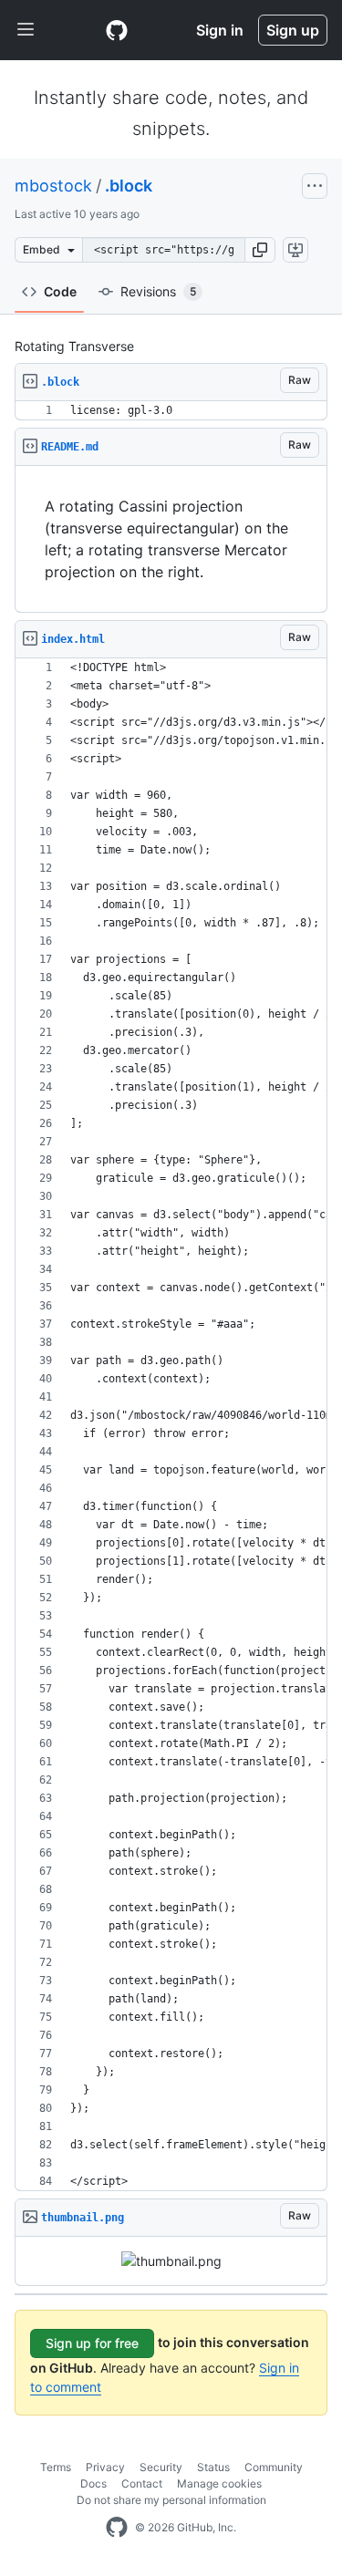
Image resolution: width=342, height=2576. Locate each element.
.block (129, 186)
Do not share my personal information (171, 2500)
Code (60, 291)
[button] (260, 250)
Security (161, 2467)
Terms (56, 2467)
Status (213, 2467)
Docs (93, 2483)
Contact (142, 2483)
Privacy (105, 2467)
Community (274, 2467)
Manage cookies (219, 2483)
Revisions (158, 291)
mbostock (53, 186)
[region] (171, 411)
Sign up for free (92, 2343)
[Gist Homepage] (117, 30)
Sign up (293, 30)
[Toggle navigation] (26, 30)
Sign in (220, 30)
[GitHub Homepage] (117, 2528)
